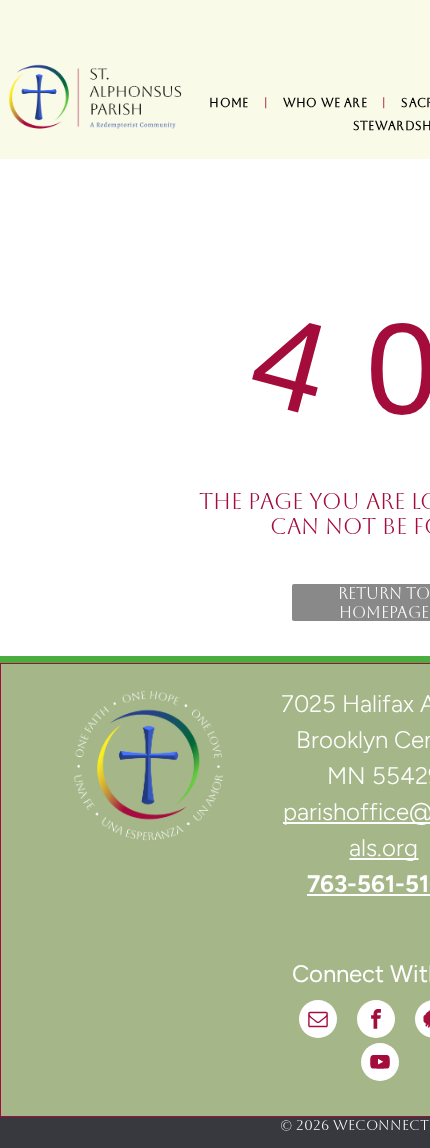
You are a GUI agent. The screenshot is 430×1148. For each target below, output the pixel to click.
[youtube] (380, 1064)
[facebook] (376, 1021)
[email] (318, 1021)
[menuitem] (230, 103)
